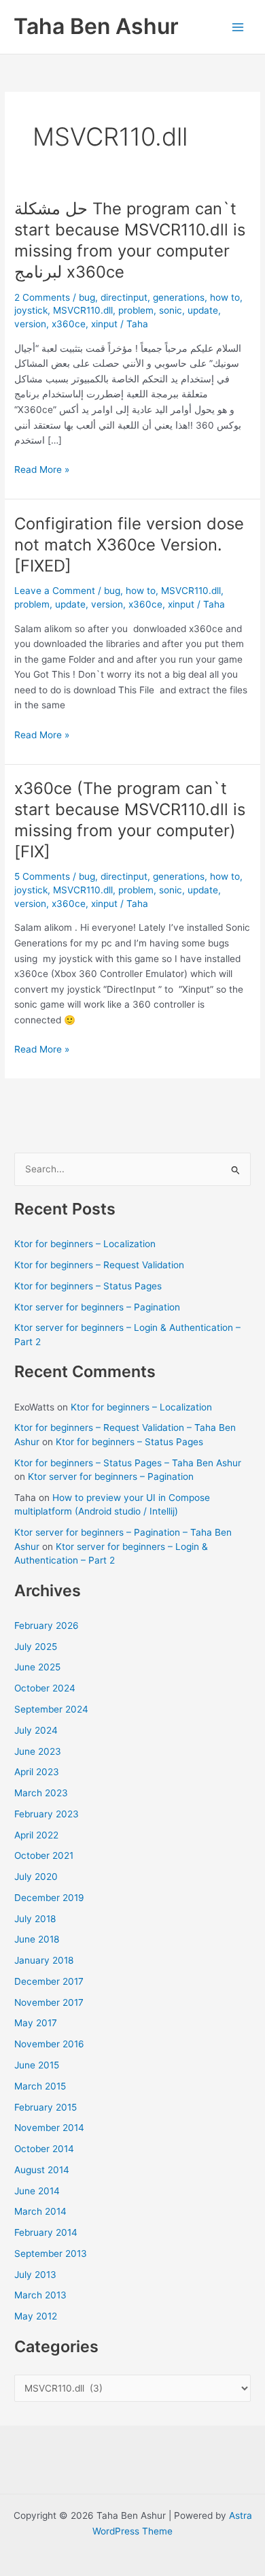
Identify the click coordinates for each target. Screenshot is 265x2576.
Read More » (42, 470)
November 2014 (49, 2128)
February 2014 (46, 2232)
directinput (124, 297)
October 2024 (45, 1688)
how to (225, 297)
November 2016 (49, 2044)
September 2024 (51, 1709)
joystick (31, 310)
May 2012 (36, 2316)
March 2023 (41, 1793)
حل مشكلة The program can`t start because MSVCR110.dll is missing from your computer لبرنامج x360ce (130, 240)
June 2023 (38, 1751)
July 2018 (35, 1919)
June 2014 (37, 2191)
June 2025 (37, 1667)
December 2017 (49, 1981)
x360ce (69, 324)
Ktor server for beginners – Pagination (97, 1307)
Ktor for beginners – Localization (85, 1244)
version (30, 324)
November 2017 (49, 2002)
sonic (171, 310)
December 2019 (49, 1898)
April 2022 (36, 1835)
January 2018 (44, 1960)
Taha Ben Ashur (96, 26)
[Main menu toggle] (238, 27)
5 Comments (42, 876)
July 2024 (36, 1730)
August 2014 (42, 2170)
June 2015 (37, 2065)
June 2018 (37, 1939)
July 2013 (35, 2275)
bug (87, 297)
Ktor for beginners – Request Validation (99, 1265)
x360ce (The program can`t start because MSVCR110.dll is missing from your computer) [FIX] (130, 820)
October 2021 (44, 1855)
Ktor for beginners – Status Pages (88, 1286)
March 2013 (40, 2295)
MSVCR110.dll (83, 310)
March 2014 (40, 2211)
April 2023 (37, 1772)
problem (136, 310)
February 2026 (47, 1625)
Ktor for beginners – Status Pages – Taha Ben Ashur (128, 1463)
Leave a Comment (55, 591)
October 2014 (44, 2149)
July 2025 (36, 1647)
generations (179, 297)
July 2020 (36, 1877)
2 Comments (42, 297)
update (203, 310)
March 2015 (40, 2086)
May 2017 (36, 2023)
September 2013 (51, 2253)
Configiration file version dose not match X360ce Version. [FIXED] (129, 545)
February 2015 (46, 2107)
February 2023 (47, 1814)
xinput (104, 324)
